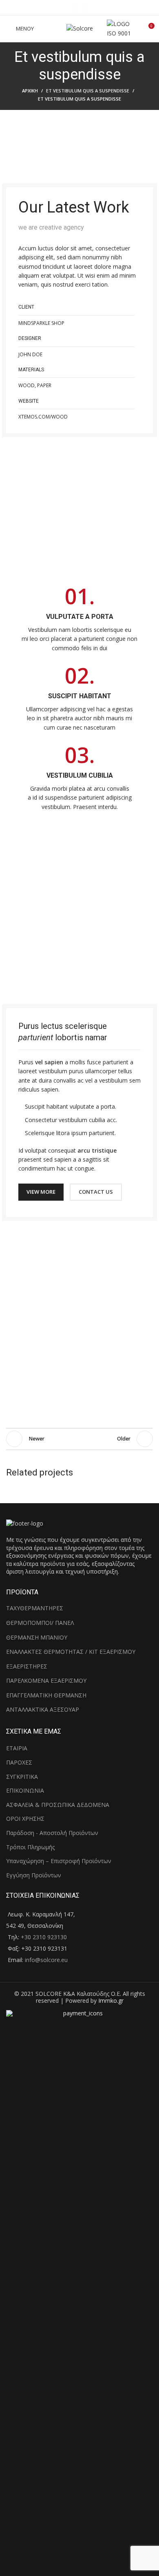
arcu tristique (97, 1150)
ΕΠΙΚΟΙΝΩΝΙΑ (25, 1790)
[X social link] (85, 8)
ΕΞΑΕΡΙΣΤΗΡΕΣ (27, 1666)
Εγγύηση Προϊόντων (34, 1875)
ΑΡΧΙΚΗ (30, 91)
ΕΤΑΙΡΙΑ (17, 1748)
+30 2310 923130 (43, 1937)
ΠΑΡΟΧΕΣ (19, 1762)
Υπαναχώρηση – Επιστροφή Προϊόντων (59, 1861)
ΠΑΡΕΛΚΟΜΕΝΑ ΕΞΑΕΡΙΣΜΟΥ (46, 1680)
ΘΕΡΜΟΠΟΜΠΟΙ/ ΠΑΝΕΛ (40, 1623)
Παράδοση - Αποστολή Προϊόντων (52, 1833)
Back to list (79, 1439)
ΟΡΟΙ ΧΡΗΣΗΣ (25, 1819)
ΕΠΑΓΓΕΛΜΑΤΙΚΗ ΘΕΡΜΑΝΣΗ (46, 1695)
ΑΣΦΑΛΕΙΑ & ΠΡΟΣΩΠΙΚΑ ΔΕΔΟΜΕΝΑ (58, 1805)
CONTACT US (96, 1192)
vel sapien (49, 1062)
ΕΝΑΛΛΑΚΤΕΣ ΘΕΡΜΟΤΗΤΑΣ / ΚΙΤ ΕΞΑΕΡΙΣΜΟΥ (71, 1652)
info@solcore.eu (46, 1960)
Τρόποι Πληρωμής (30, 1847)
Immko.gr (111, 2001)
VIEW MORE (41, 1192)
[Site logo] (80, 28)
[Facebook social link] (74, 8)
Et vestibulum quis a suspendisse (88, 91)
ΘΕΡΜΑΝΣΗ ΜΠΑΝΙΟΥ (37, 1637)
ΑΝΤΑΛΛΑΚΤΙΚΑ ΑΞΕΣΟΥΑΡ (43, 1709)
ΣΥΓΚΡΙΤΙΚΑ (22, 1777)
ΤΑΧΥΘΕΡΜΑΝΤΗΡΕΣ (35, 1608)
